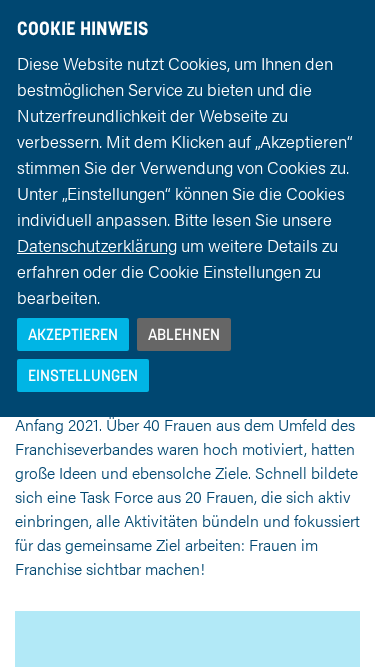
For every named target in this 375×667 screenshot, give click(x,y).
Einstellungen (83, 375)
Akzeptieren (73, 334)
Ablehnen (184, 334)
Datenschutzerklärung (97, 245)
